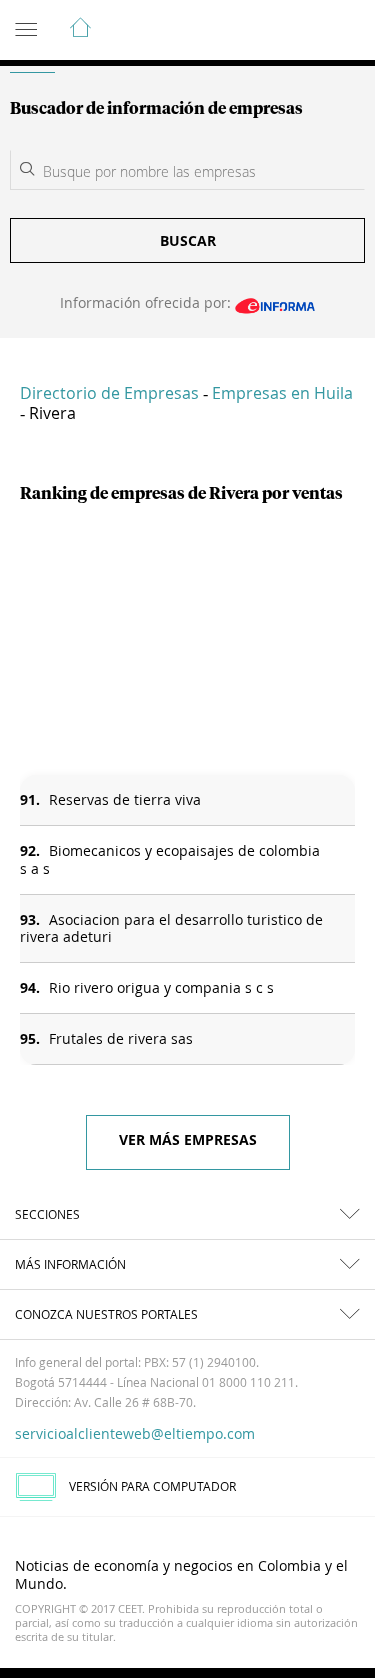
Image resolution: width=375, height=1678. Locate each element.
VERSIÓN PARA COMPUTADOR (152, 1486)
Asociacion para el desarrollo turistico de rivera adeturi (171, 928)
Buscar (188, 240)
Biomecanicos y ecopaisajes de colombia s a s (170, 859)
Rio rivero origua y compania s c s (161, 987)
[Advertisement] (187, 640)
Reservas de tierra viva (125, 799)
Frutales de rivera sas (121, 1038)
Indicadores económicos (299, 31)
